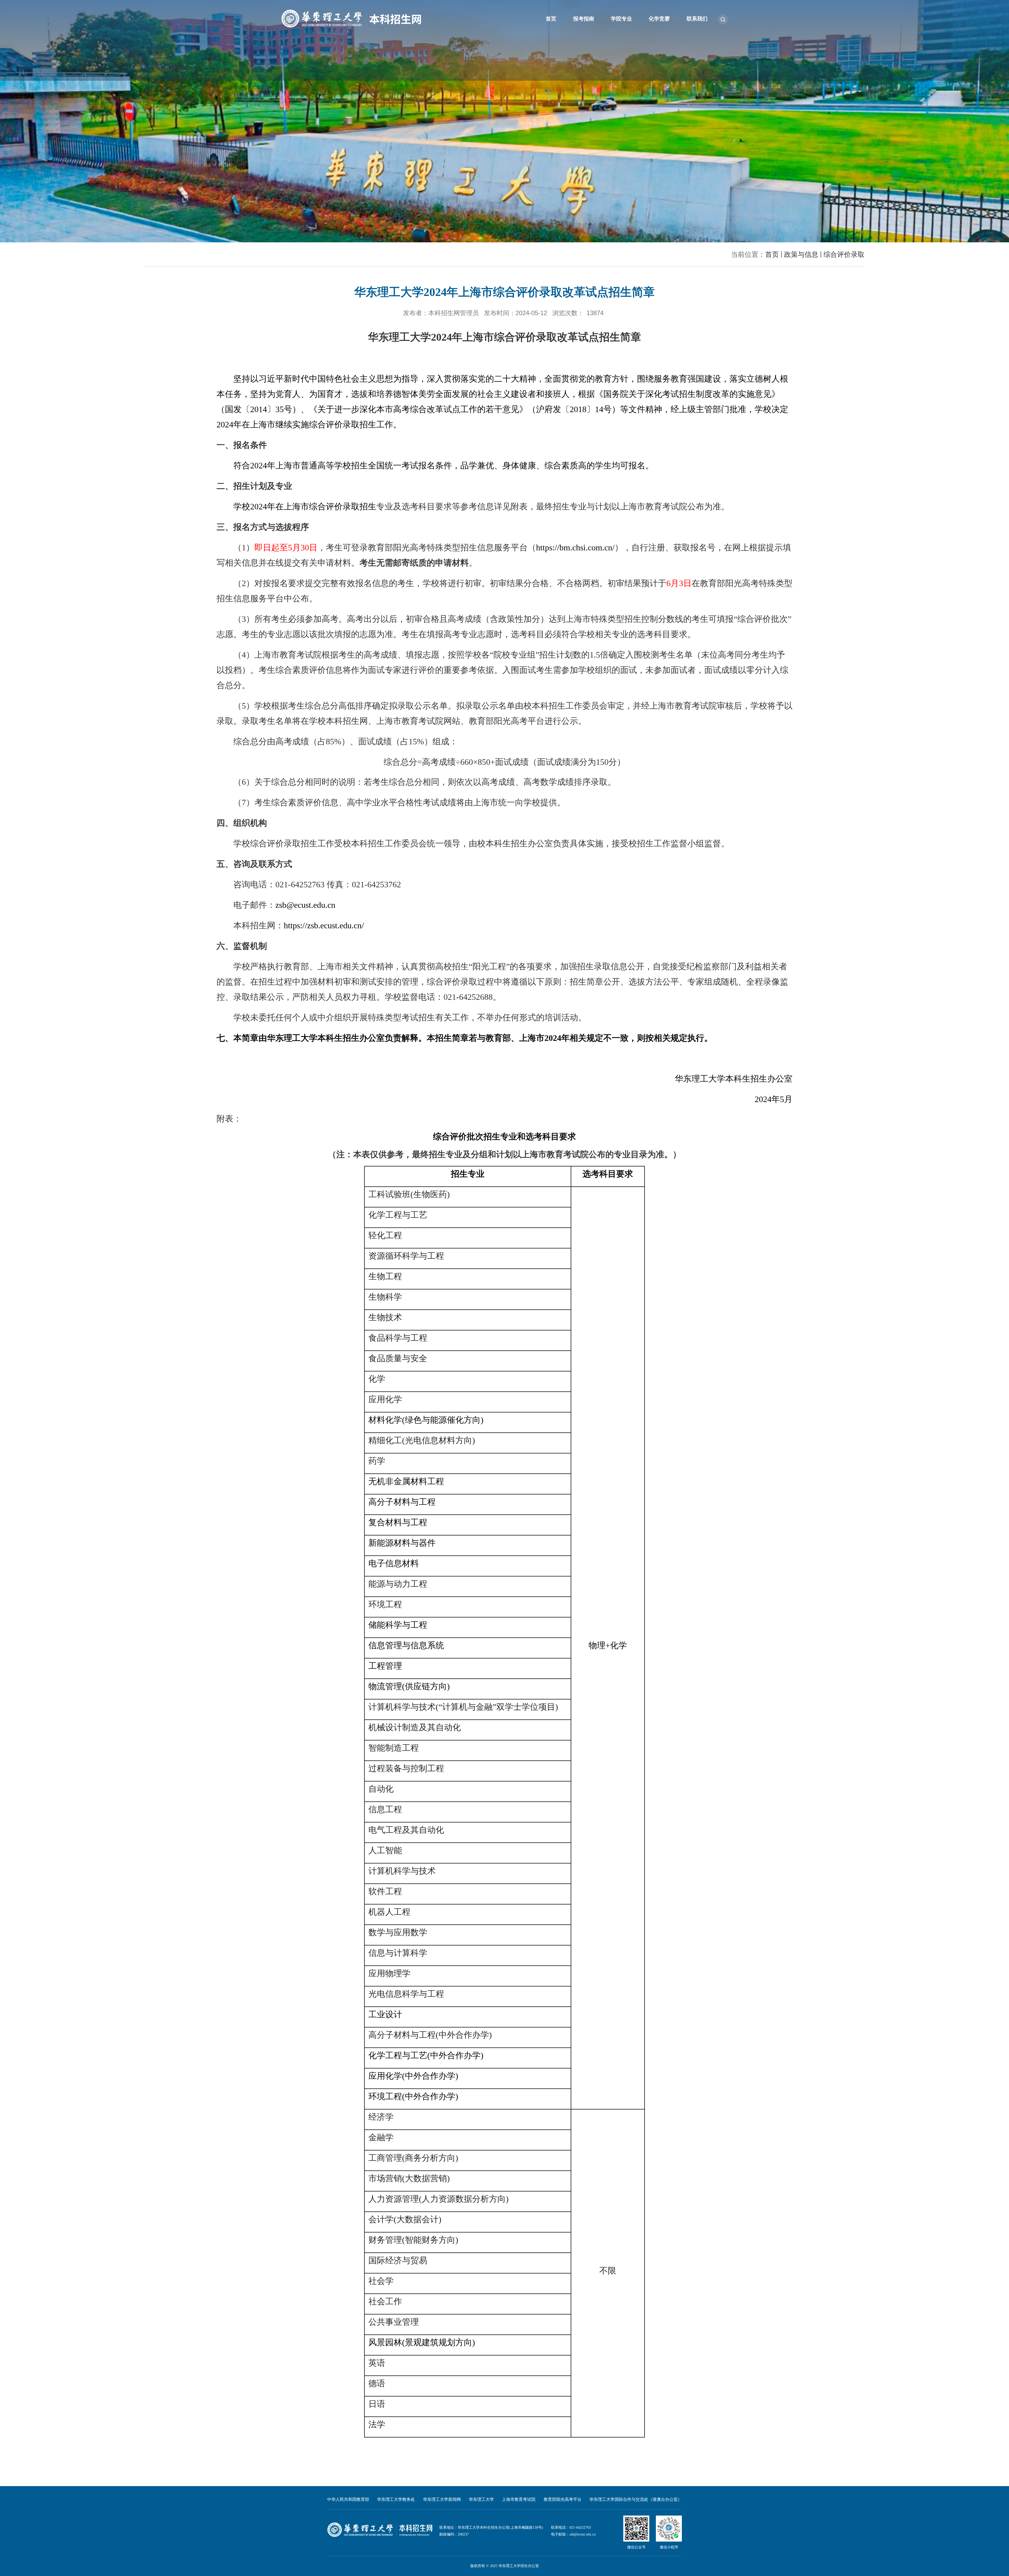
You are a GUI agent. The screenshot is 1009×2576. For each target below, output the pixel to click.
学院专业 (621, 19)
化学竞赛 (659, 19)
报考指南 (584, 19)
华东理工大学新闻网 (442, 2499)
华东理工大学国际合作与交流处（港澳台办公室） (636, 2499)
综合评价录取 (844, 254)
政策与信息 (801, 254)
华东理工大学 (481, 2499)
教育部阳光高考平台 (563, 2499)
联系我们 (697, 19)
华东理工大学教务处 (396, 2499)
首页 (551, 19)
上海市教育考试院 (519, 2499)
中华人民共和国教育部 (348, 2499)
